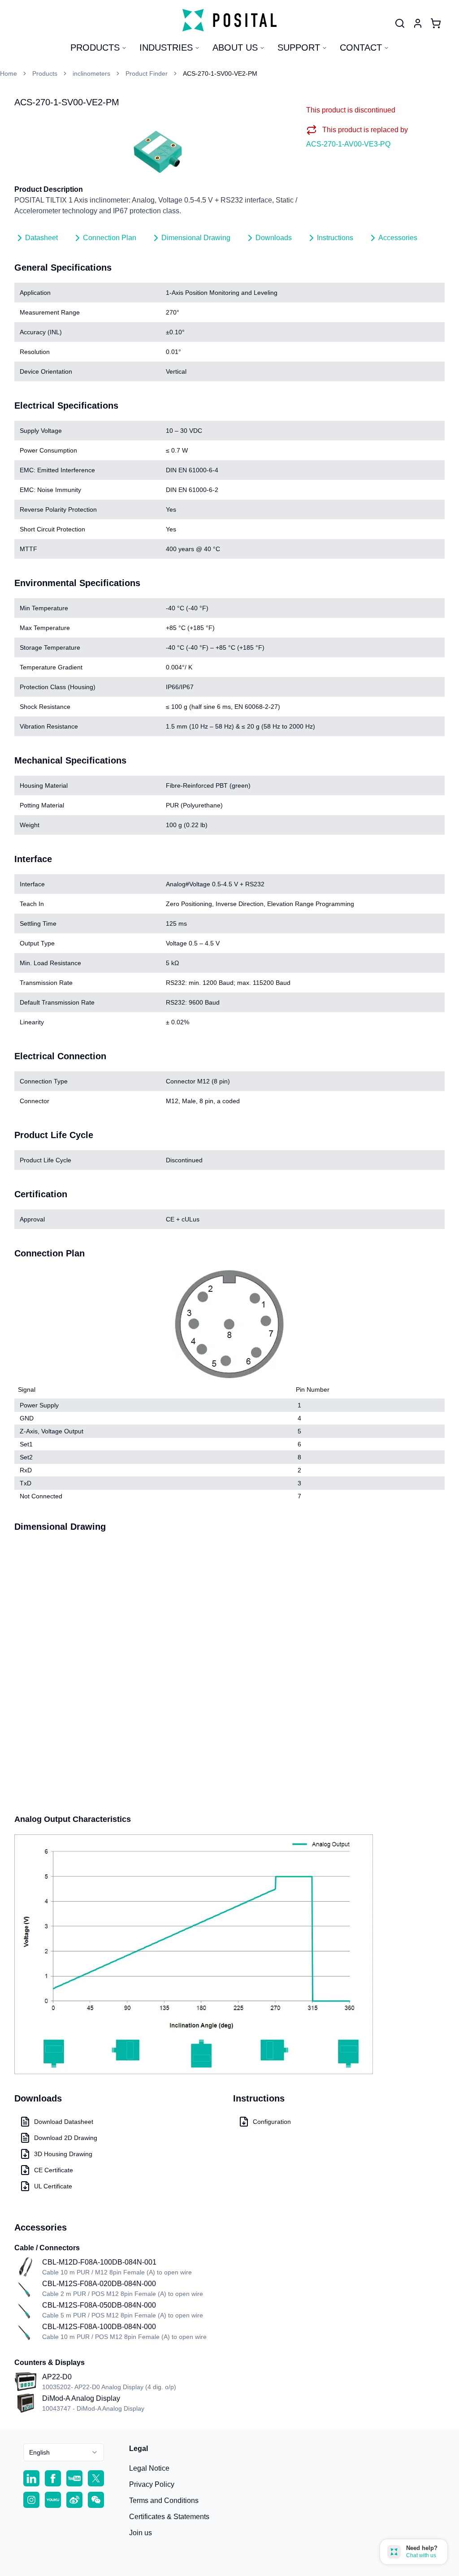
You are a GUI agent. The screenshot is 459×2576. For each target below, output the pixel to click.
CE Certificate (54, 2170)
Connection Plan (110, 238)
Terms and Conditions (164, 2500)
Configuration (272, 2122)
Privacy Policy (152, 2484)
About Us (235, 47)
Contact (361, 47)
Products (95, 47)
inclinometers (91, 73)
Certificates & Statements (169, 2517)
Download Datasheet (64, 2122)
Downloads (274, 238)
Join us (141, 2533)
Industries (166, 47)
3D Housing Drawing (63, 2154)
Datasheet (41, 238)
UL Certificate (53, 2186)
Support (299, 47)
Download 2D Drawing (66, 2138)
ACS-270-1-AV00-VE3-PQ (348, 144)
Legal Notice (149, 2468)
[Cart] (436, 23)
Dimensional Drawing (196, 238)
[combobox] (64, 2452)
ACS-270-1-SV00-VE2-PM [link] (220, 73)
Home (9, 73)
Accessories (398, 238)
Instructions (335, 238)
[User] (400, 23)
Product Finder (147, 73)
